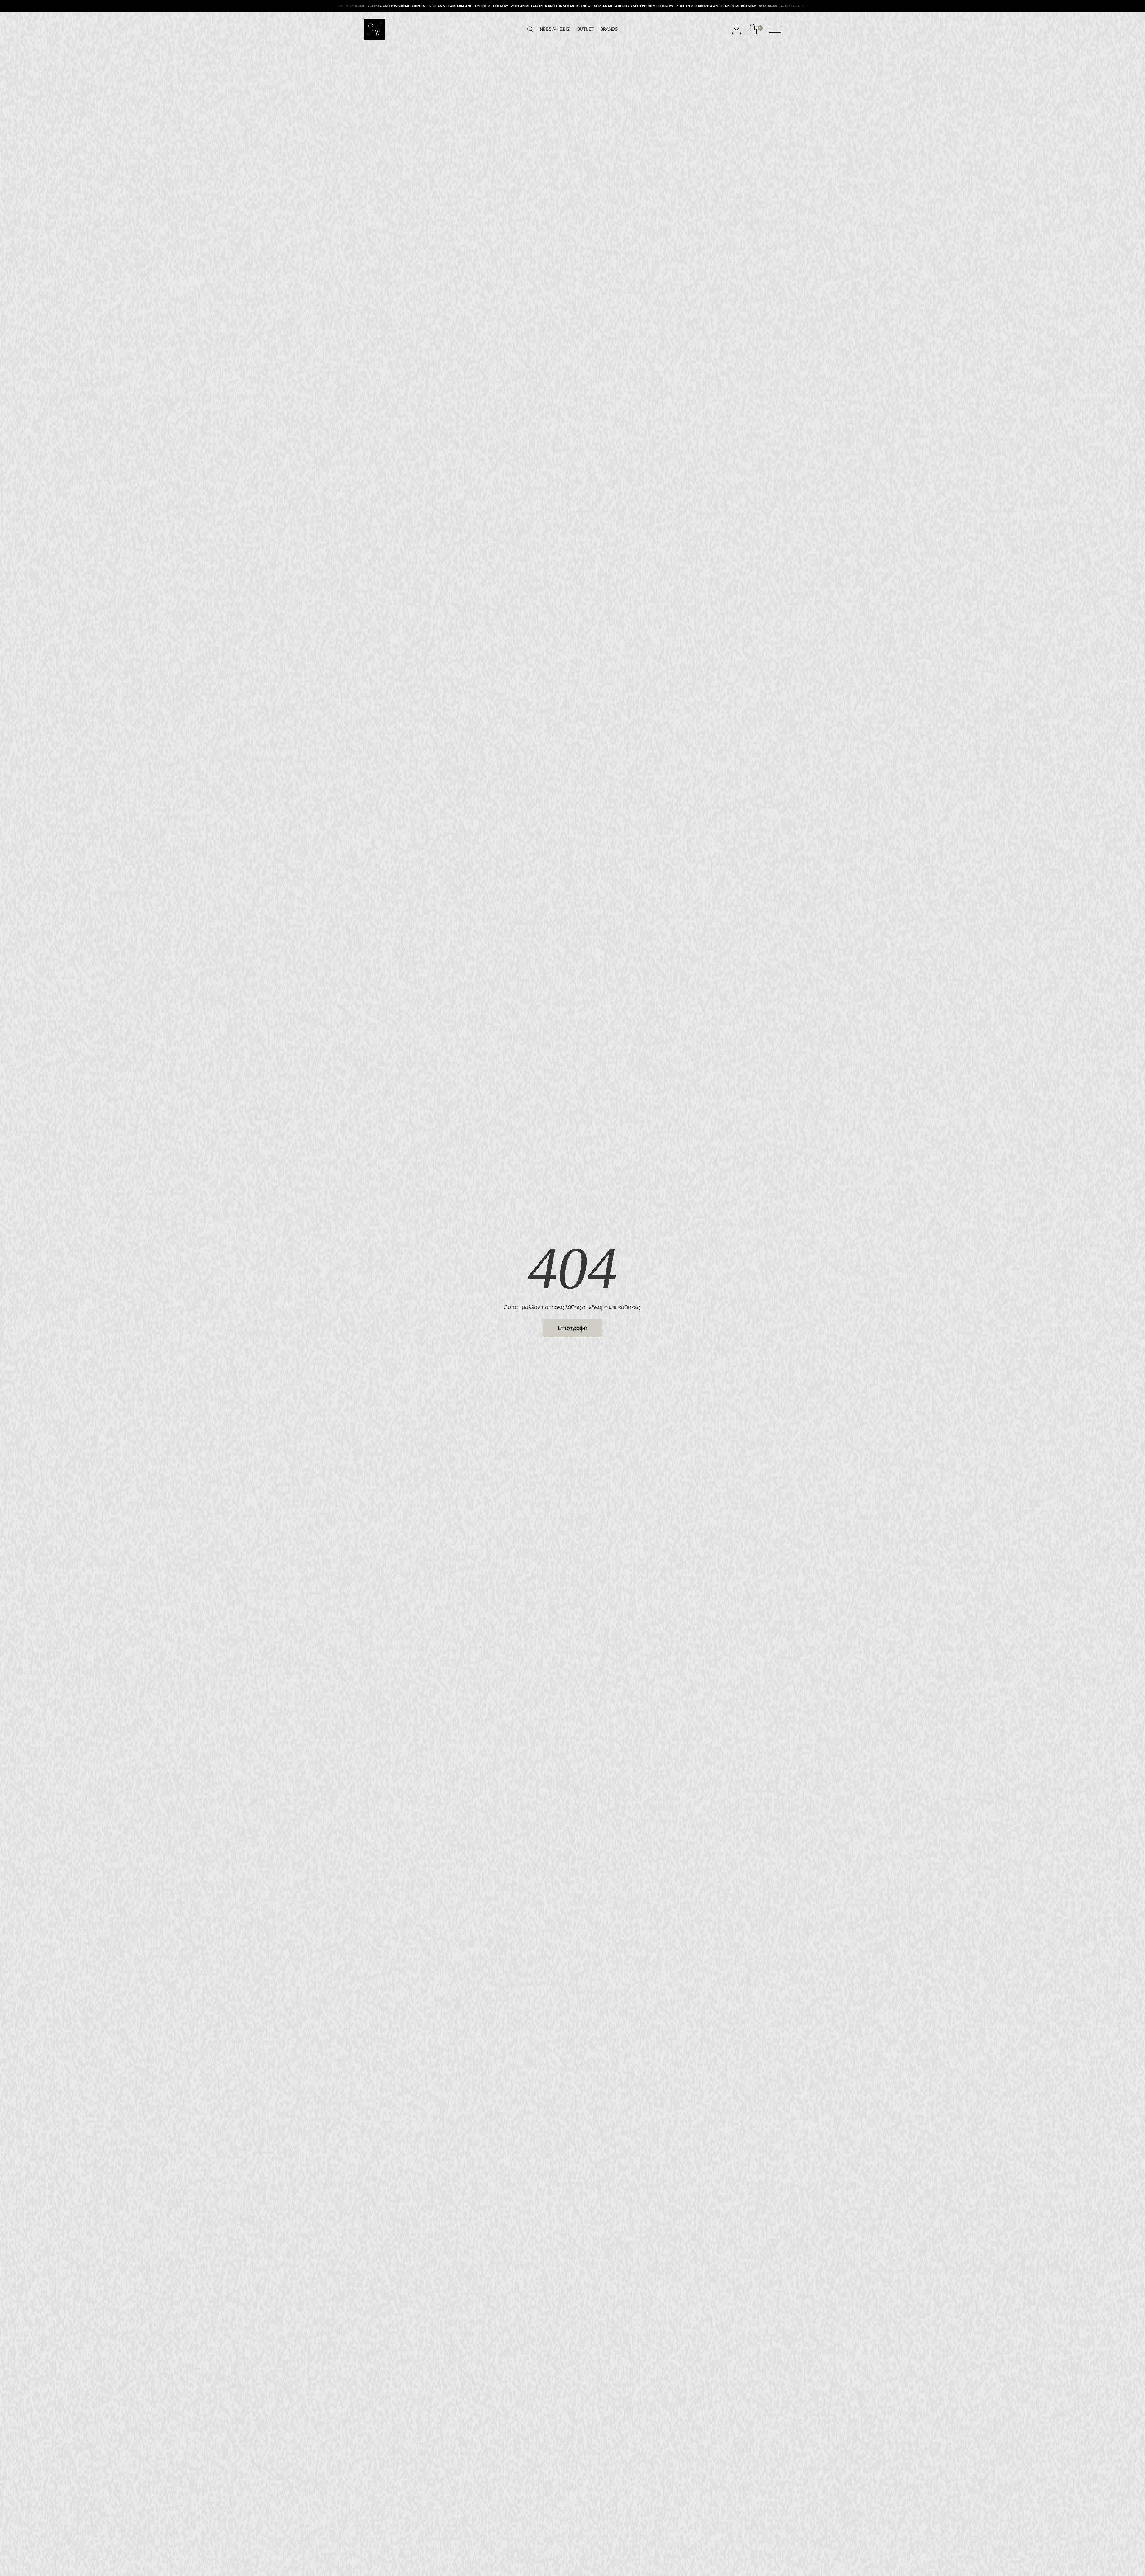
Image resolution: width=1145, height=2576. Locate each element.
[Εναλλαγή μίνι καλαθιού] (752, 29)
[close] (775, 30)
